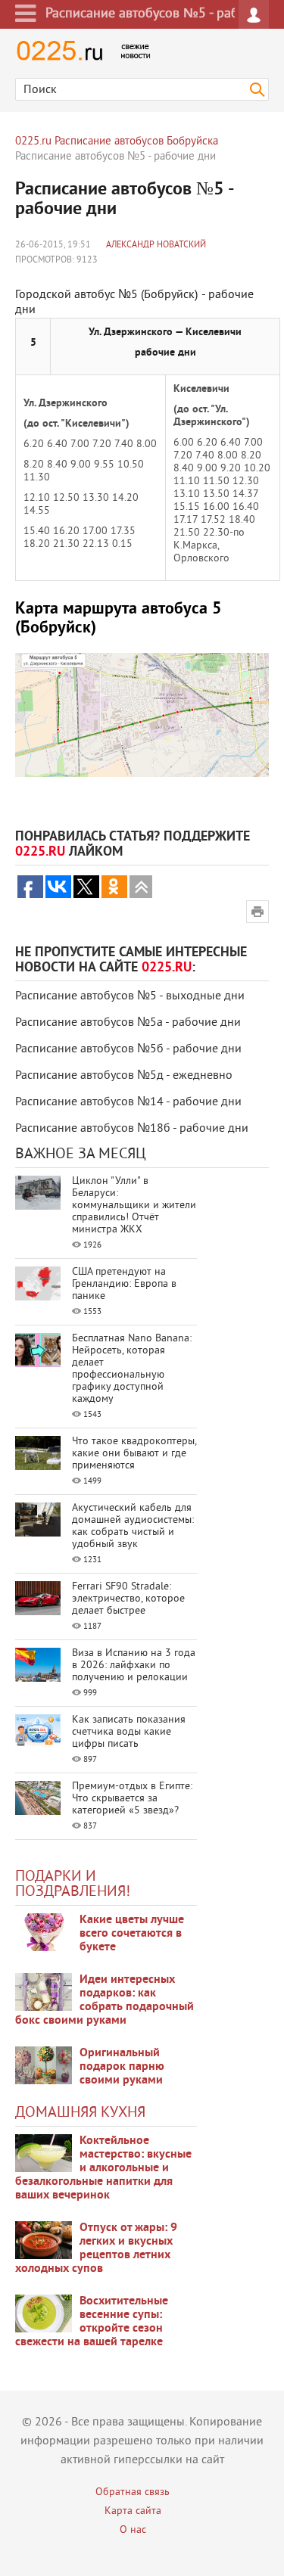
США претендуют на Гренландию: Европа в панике (124, 1284)
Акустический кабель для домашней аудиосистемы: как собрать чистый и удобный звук (133, 1526)
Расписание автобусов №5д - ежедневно (124, 1076)
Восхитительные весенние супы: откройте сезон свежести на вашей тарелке (92, 2322)
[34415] (44, 2065)
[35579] (44, 1932)
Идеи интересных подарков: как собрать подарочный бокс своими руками (105, 2000)
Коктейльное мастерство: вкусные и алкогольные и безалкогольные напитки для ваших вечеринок (103, 2168)
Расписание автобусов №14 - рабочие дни (128, 1102)
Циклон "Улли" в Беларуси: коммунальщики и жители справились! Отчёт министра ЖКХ (134, 1206)
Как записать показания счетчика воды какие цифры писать (129, 1732)
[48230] (44, 1992)
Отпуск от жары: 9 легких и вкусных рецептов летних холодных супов (96, 2248)
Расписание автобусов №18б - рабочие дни (132, 1129)
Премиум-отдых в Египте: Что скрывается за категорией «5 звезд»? (132, 1799)
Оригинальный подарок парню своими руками (122, 2067)
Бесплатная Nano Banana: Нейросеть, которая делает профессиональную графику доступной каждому (132, 1369)
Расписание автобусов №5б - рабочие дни (128, 1049)
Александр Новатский (156, 245)
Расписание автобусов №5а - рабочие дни (128, 1023)
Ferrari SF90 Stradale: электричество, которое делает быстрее (128, 1599)
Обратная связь (133, 2492)
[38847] (44, 2153)
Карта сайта (133, 2511)
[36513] (44, 2313)
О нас (133, 2530)
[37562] (44, 2240)
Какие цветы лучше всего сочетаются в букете (132, 1934)
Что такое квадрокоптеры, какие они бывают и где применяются (134, 1454)
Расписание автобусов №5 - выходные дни (130, 996)
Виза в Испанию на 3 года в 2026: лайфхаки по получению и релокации (134, 1666)
